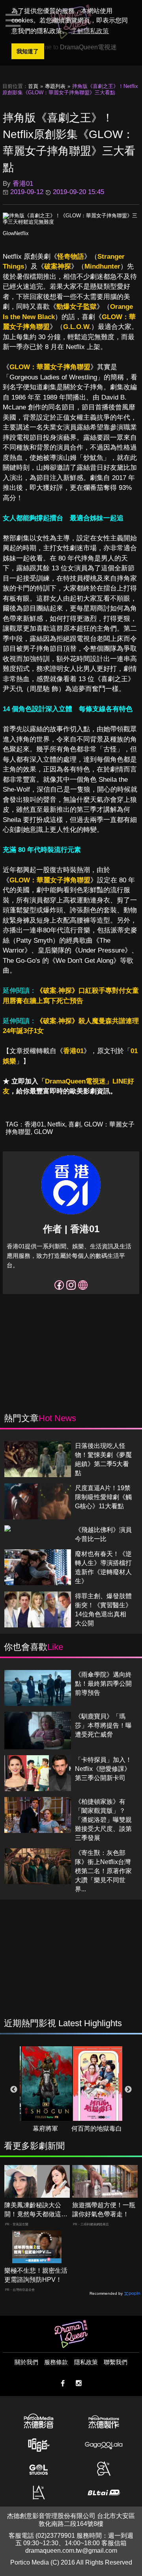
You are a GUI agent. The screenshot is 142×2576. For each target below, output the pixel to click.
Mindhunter (102, 266)
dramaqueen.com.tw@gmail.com (71, 2551)
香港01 (73, 1051)
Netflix (56, 1124)
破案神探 (58, 266)
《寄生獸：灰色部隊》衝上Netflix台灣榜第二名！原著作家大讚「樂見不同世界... (103, 1871)
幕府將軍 (45, 2129)
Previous (14, 2090)
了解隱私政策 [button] (90, 31)
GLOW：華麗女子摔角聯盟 (50, 367)
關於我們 (26, 2362)
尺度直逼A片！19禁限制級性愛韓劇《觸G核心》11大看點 (103, 1497)
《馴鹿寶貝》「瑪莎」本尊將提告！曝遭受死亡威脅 (103, 1725)
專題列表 (55, 86)
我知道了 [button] (28, 51)
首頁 (33, 86)
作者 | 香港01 (71, 1229)
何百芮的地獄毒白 (97, 2129)
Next (128, 2090)
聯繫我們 (116, 2362)
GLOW (43, 1132)
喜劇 (75, 1124)
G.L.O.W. (77, 327)
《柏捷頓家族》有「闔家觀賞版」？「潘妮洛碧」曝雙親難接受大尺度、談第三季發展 (103, 1820)
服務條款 (56, 2362)
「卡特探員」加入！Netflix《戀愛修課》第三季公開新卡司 (103, 1769)
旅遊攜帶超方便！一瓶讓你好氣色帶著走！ (104, 2210)
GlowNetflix (16, 233)
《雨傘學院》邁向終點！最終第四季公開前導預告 (103, 1684)
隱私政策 (86, 2362)
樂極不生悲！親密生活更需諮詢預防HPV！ (36, 2275)
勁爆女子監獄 (77, 307)
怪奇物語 (71, 257)
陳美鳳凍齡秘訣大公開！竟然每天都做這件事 (36, 2210)
